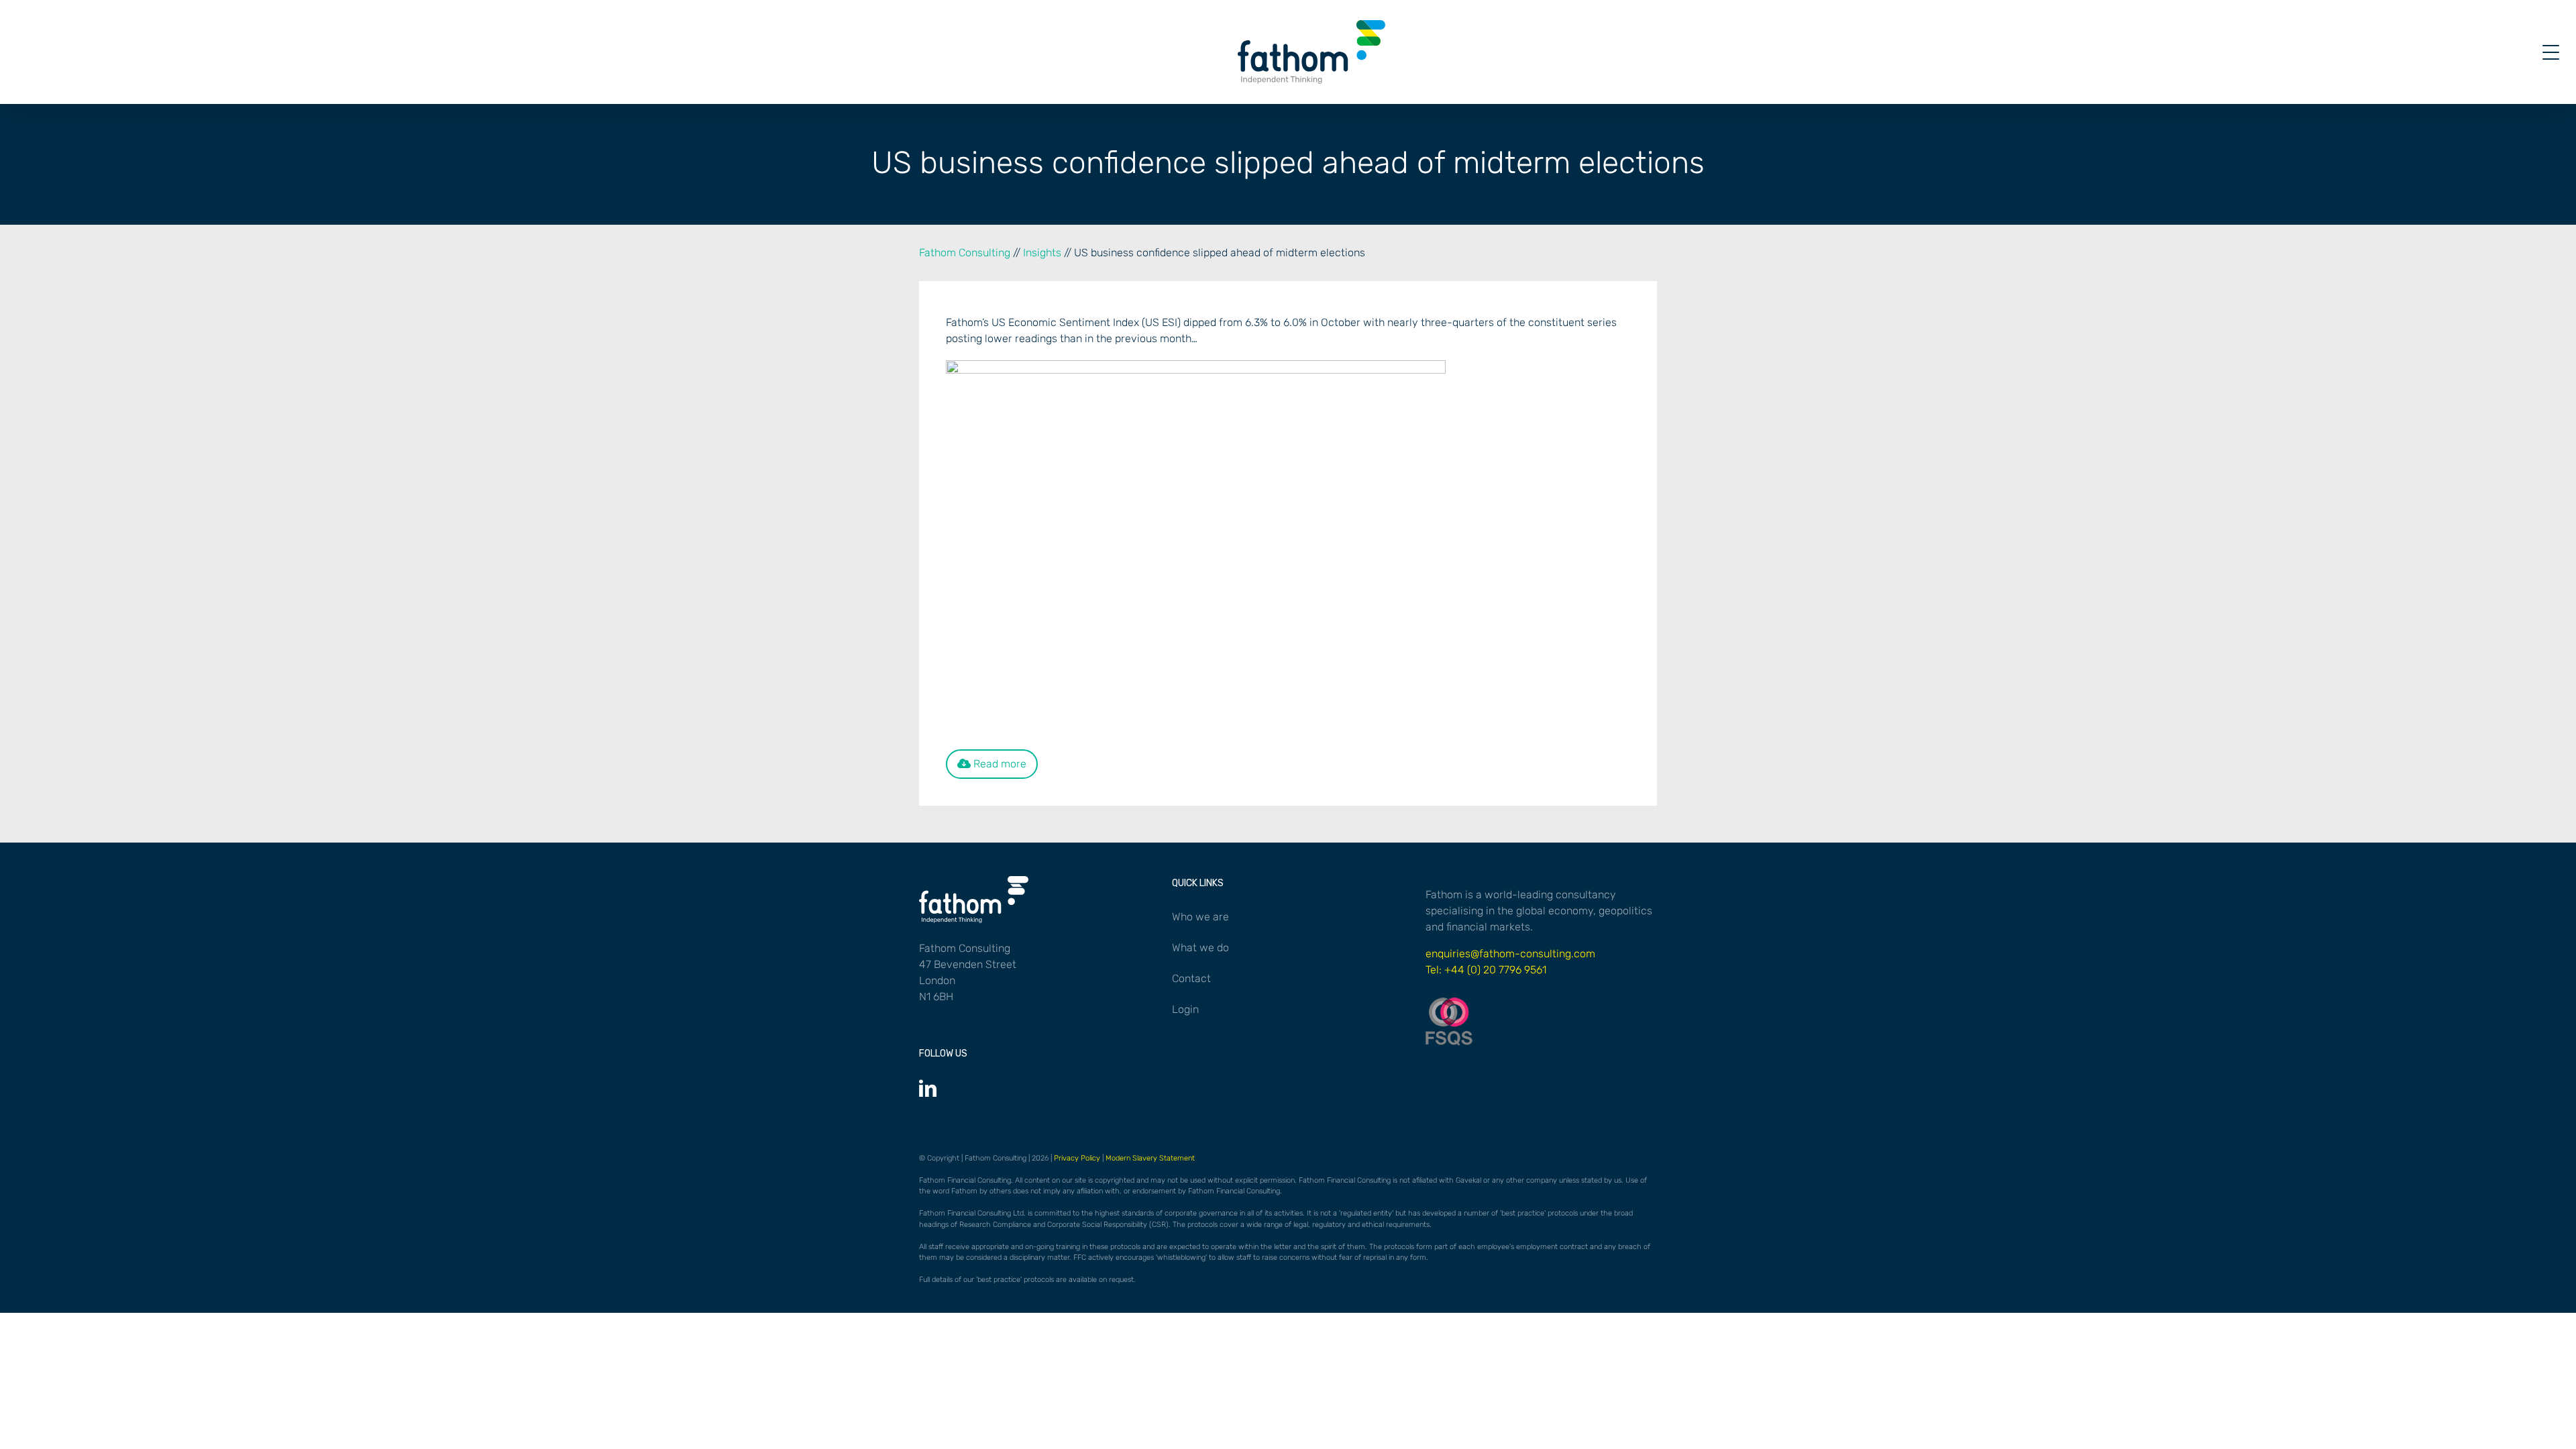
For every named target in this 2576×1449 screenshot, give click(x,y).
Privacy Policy (1077, 1158)
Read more (999, 764)
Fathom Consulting (965, 253)
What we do (1200, 948)
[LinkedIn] (928, 1088)
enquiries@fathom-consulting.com (1510, 954)
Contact (1191, 978)
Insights (1042, 253)
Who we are (1200, 917)
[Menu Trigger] (2551, 52)
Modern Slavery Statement (1150, 1158)
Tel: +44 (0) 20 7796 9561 (1486, 970)
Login (1185, 1009)
